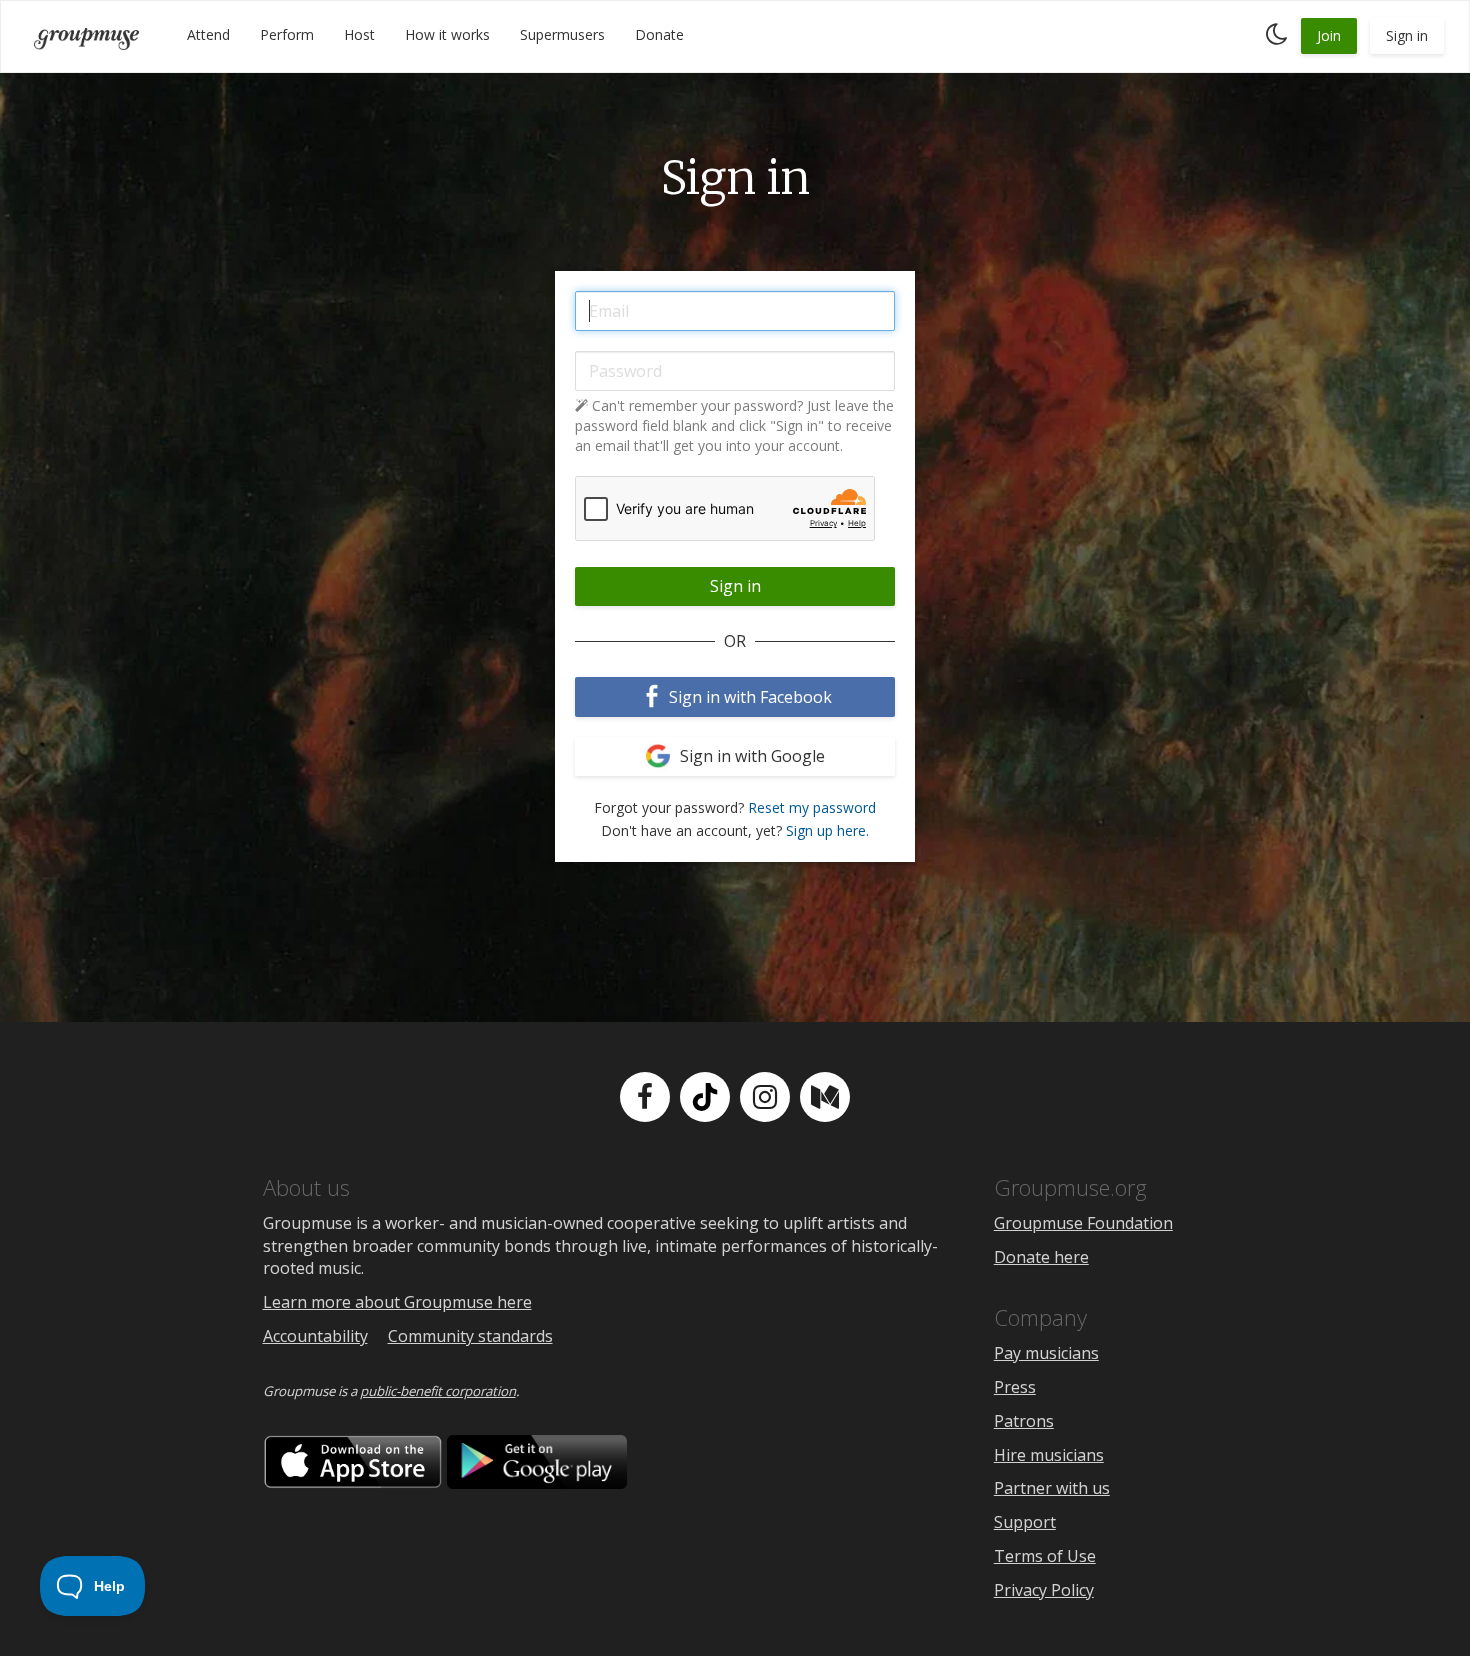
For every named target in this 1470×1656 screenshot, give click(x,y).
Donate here (1041, 1257)
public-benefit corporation (438, 1391)
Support (1025, 1522)
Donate (659, 34)
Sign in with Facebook (748, 697)
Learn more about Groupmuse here (397, 1302)
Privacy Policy (1044, 1590)
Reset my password (812, 807)
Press (1015, 1387)
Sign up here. (827, 830)
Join (1329, 35)
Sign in (1407, 35)
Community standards (470, 1336)
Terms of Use (1045, 1556)
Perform (287, 34)
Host (359, 34)
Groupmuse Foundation (1083, 1223)
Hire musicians (1049, 1455)
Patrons (1024, 1421)
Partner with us (1052, 1488)
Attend (208, 34)
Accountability (315, 1336)
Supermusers (562, 34)
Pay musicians (1046, 1353)
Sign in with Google (750, 756)
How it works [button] (447, 34)
